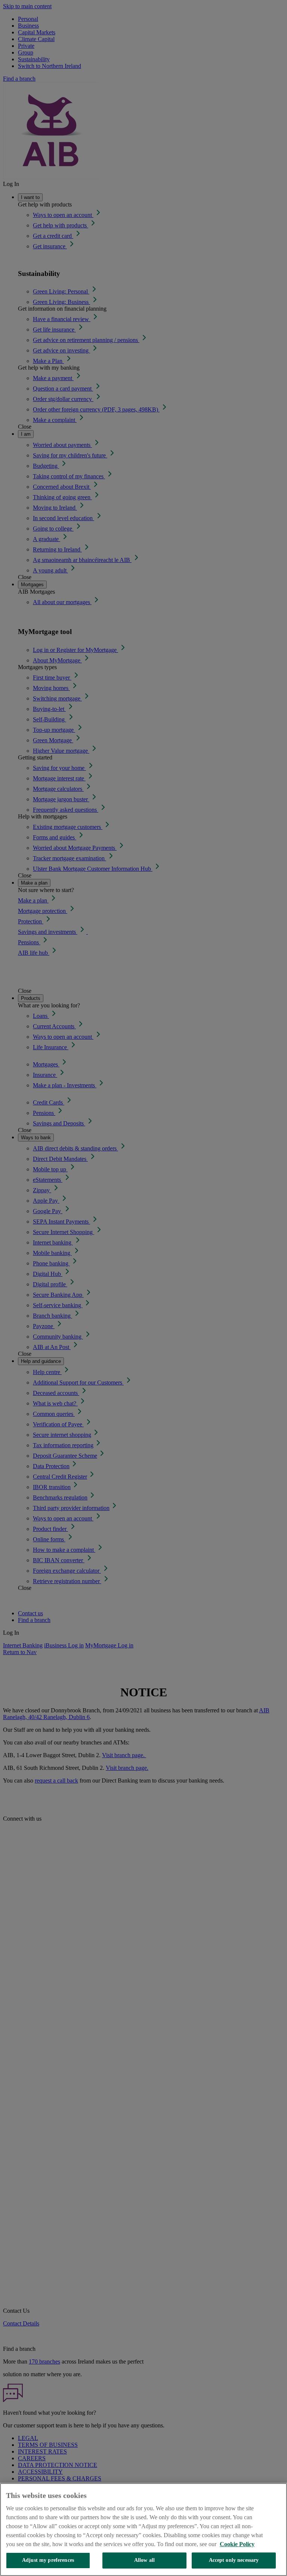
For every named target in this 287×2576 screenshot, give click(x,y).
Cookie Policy (237, 2544)
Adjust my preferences (48, 2560)
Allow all (144, 2560)
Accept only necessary (234, 2560)
